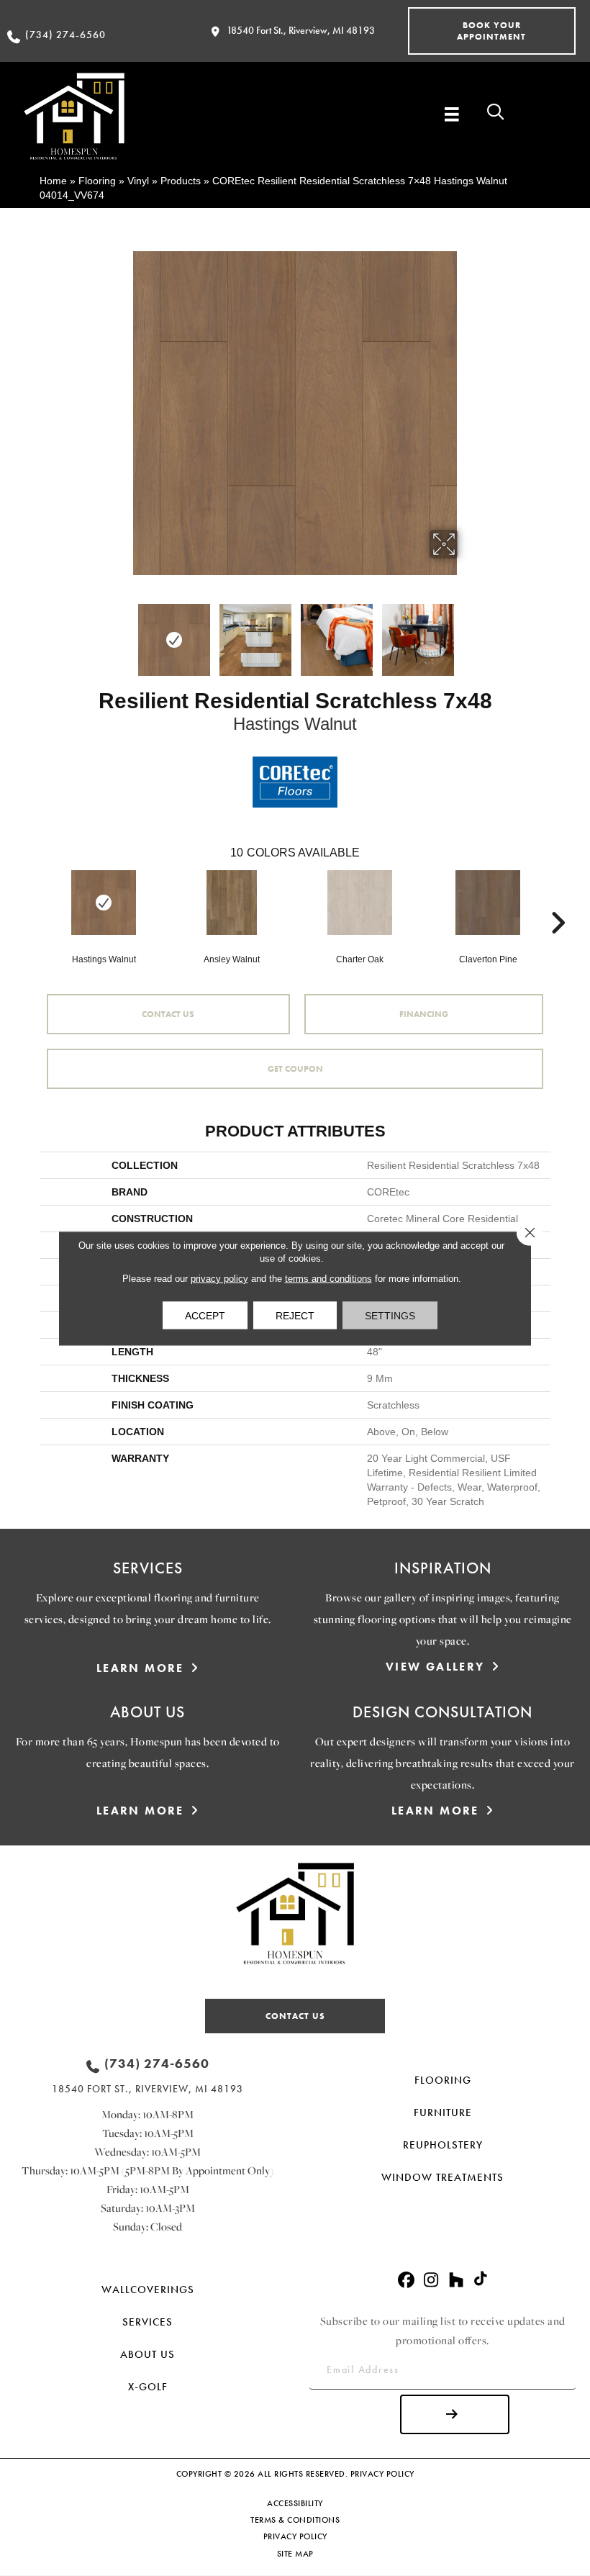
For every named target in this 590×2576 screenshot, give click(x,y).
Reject (295, 1315)
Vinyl (138, 181)
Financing (424, 1014)
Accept (205, 1315)
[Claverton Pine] (488, 903)
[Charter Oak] (360, 903)
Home (53, 181)
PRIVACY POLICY (382, 2474)
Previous (122, 633)
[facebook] (406, 2281)
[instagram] (431, 2281)
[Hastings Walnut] (104, 903)
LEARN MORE (140, 1668)
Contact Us (168, 1014)
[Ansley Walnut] (232, 903)
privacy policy (219, 1278)
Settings (390, 1315)
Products (181, 181)
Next (468, 633)
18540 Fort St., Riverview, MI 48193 (301, 30)
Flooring (97, 181)
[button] (492, 31)
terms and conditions (328, 1278)
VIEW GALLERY (435, 1667)
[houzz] (457, 2281)
